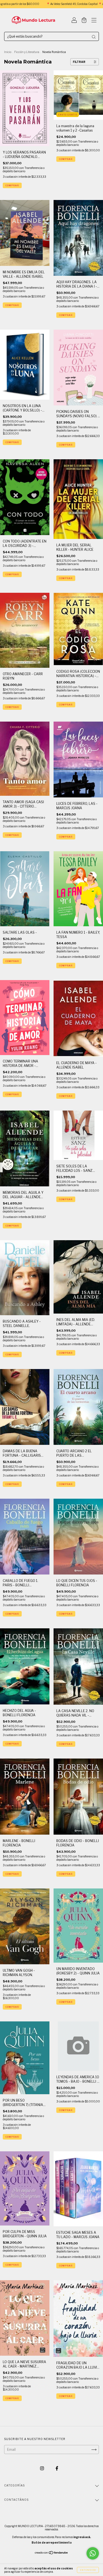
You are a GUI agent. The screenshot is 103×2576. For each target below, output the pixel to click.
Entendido (88, 2570)
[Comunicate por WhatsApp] (93, 2553)
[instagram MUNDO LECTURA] (42, 2468)
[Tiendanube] (51, 2553)
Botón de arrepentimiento (52, 2542)
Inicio (8, 52)
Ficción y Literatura (27, 52)
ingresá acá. (82, 2537)
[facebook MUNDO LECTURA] (57, 2468)
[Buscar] (94, 37)
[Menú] (94, 21)
